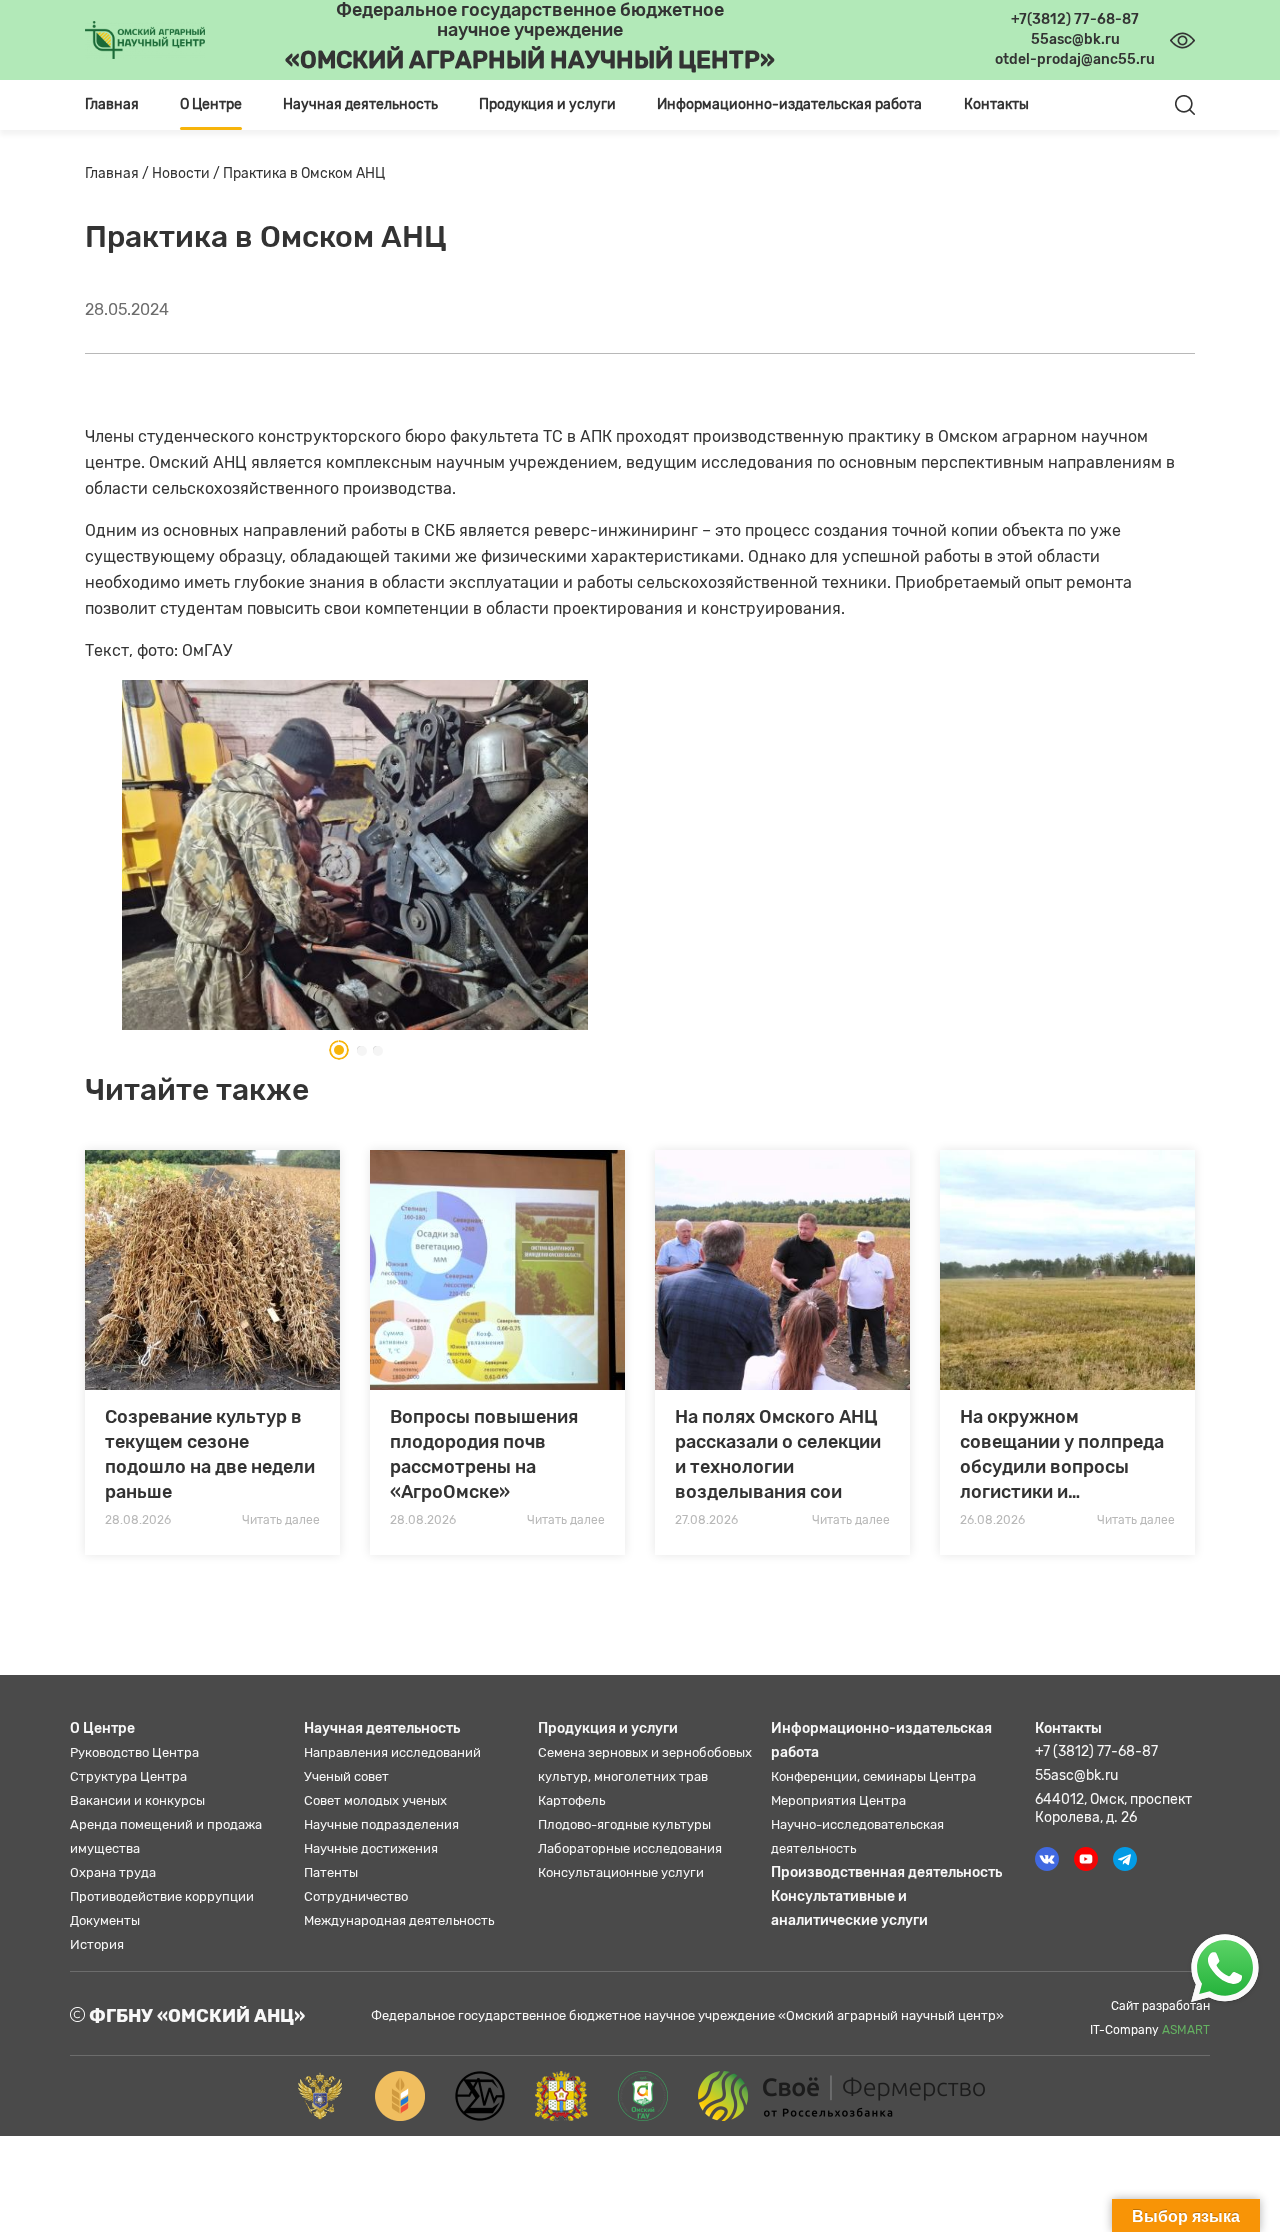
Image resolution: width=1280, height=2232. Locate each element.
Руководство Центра (134, 1752)
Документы (105, 1920)
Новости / (187, 173)
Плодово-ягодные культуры (624, 1824)
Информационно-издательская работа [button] (789, 104)
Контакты (996, 104)
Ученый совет (346, 1776)
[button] (333, 1050)
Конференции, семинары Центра (873, 1776)
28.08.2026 (138, 1520)
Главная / (118, 173)
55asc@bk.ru (1076, 1775)
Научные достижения (371, 1848)
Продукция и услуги (608, 1728)
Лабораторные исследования (630, 1848)
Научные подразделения (381, 1824)
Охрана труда (113, 1872)
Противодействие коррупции (162, 1896)
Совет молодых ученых (375, 1800)
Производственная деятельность (886, 1872)
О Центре (102, 1728)
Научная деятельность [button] (360, 104)
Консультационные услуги (621, 1872)
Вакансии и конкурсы (137, 1800)
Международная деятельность (399, 1920)
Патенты (331, 1872)
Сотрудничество (356, 1896)
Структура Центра (128, 1776)
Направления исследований (392, 1752)
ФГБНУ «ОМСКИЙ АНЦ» (195, 2016)
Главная (112, 104)
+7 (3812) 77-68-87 (1096, 1751)
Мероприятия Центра (838, 1800)
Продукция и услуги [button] (547, 104)
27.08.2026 (706, 1520)
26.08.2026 (992, 1520)
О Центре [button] (211, 104)
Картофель (571, 1800)
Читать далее (281, 1520)
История (97, 1944)
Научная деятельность (382, 1728)
